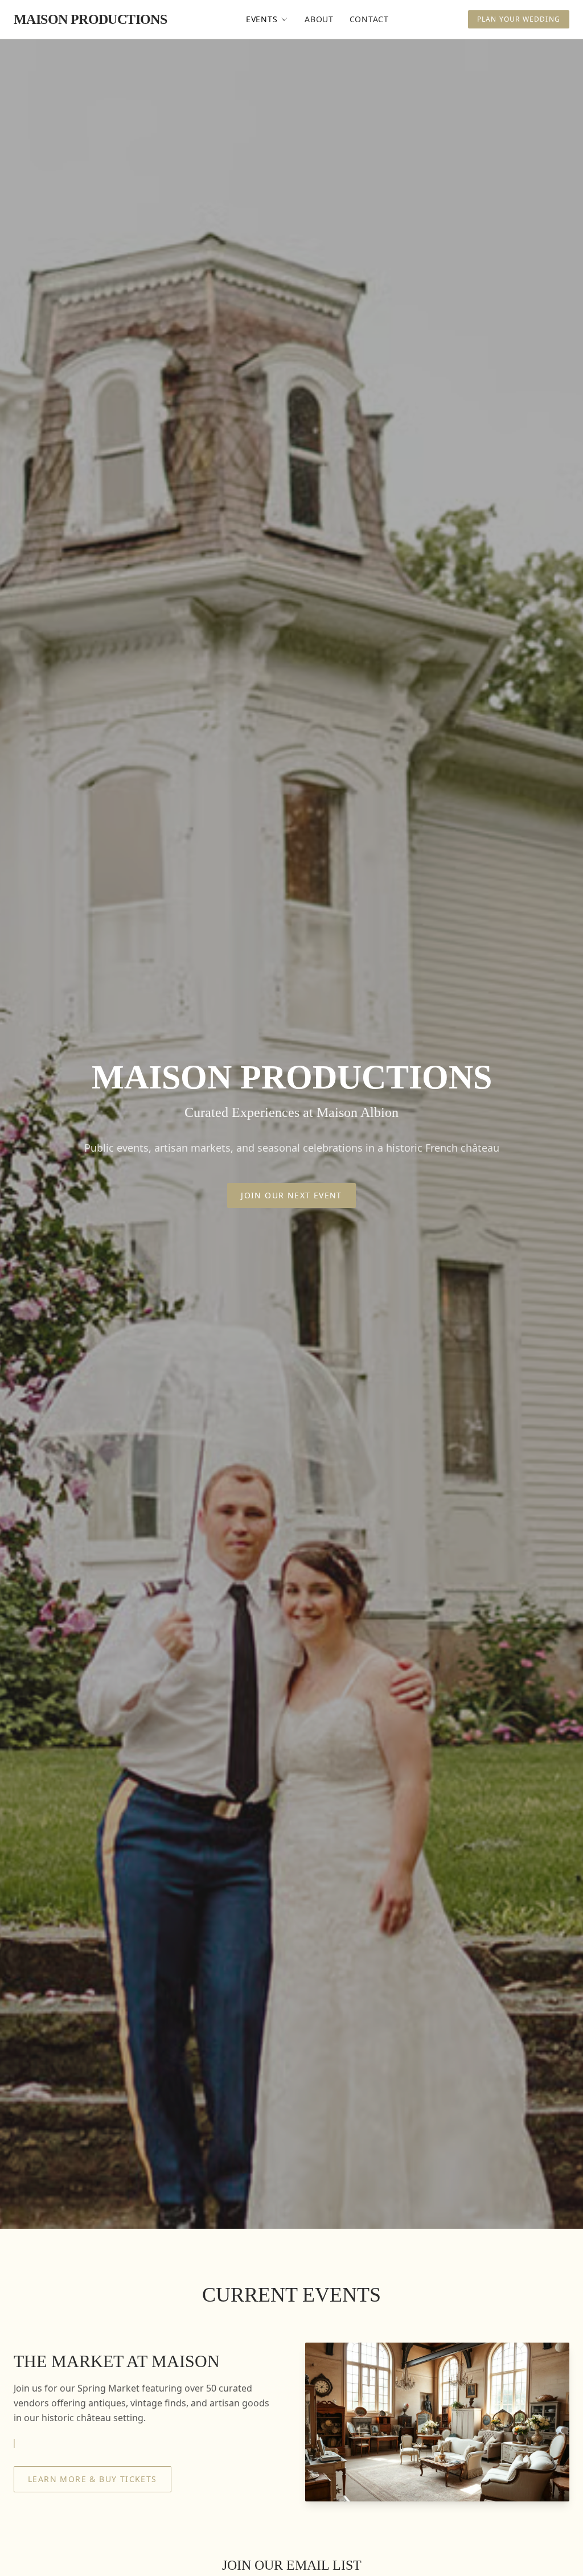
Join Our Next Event (291, 1195)
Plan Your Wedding (519, 19)
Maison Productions (90, 19)
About (319, 19)
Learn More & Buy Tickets (93, 2479)
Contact (369, 19)
